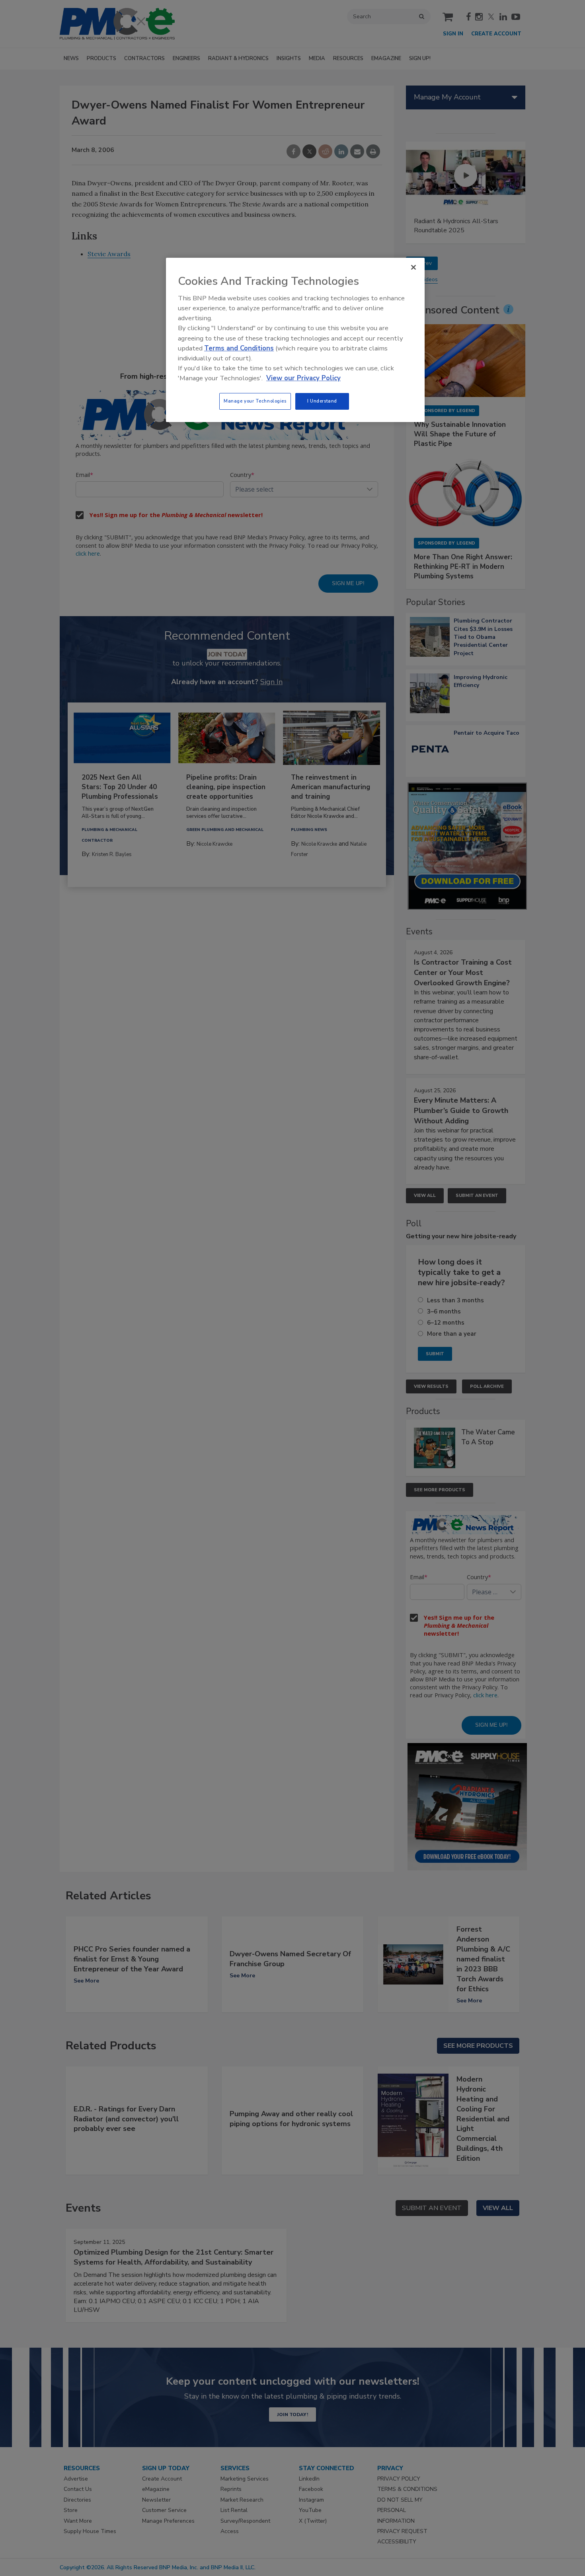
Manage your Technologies (255, 401)
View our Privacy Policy (303, 378)
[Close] (413, 267)
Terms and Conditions (239, 348)
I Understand (322, 401)
